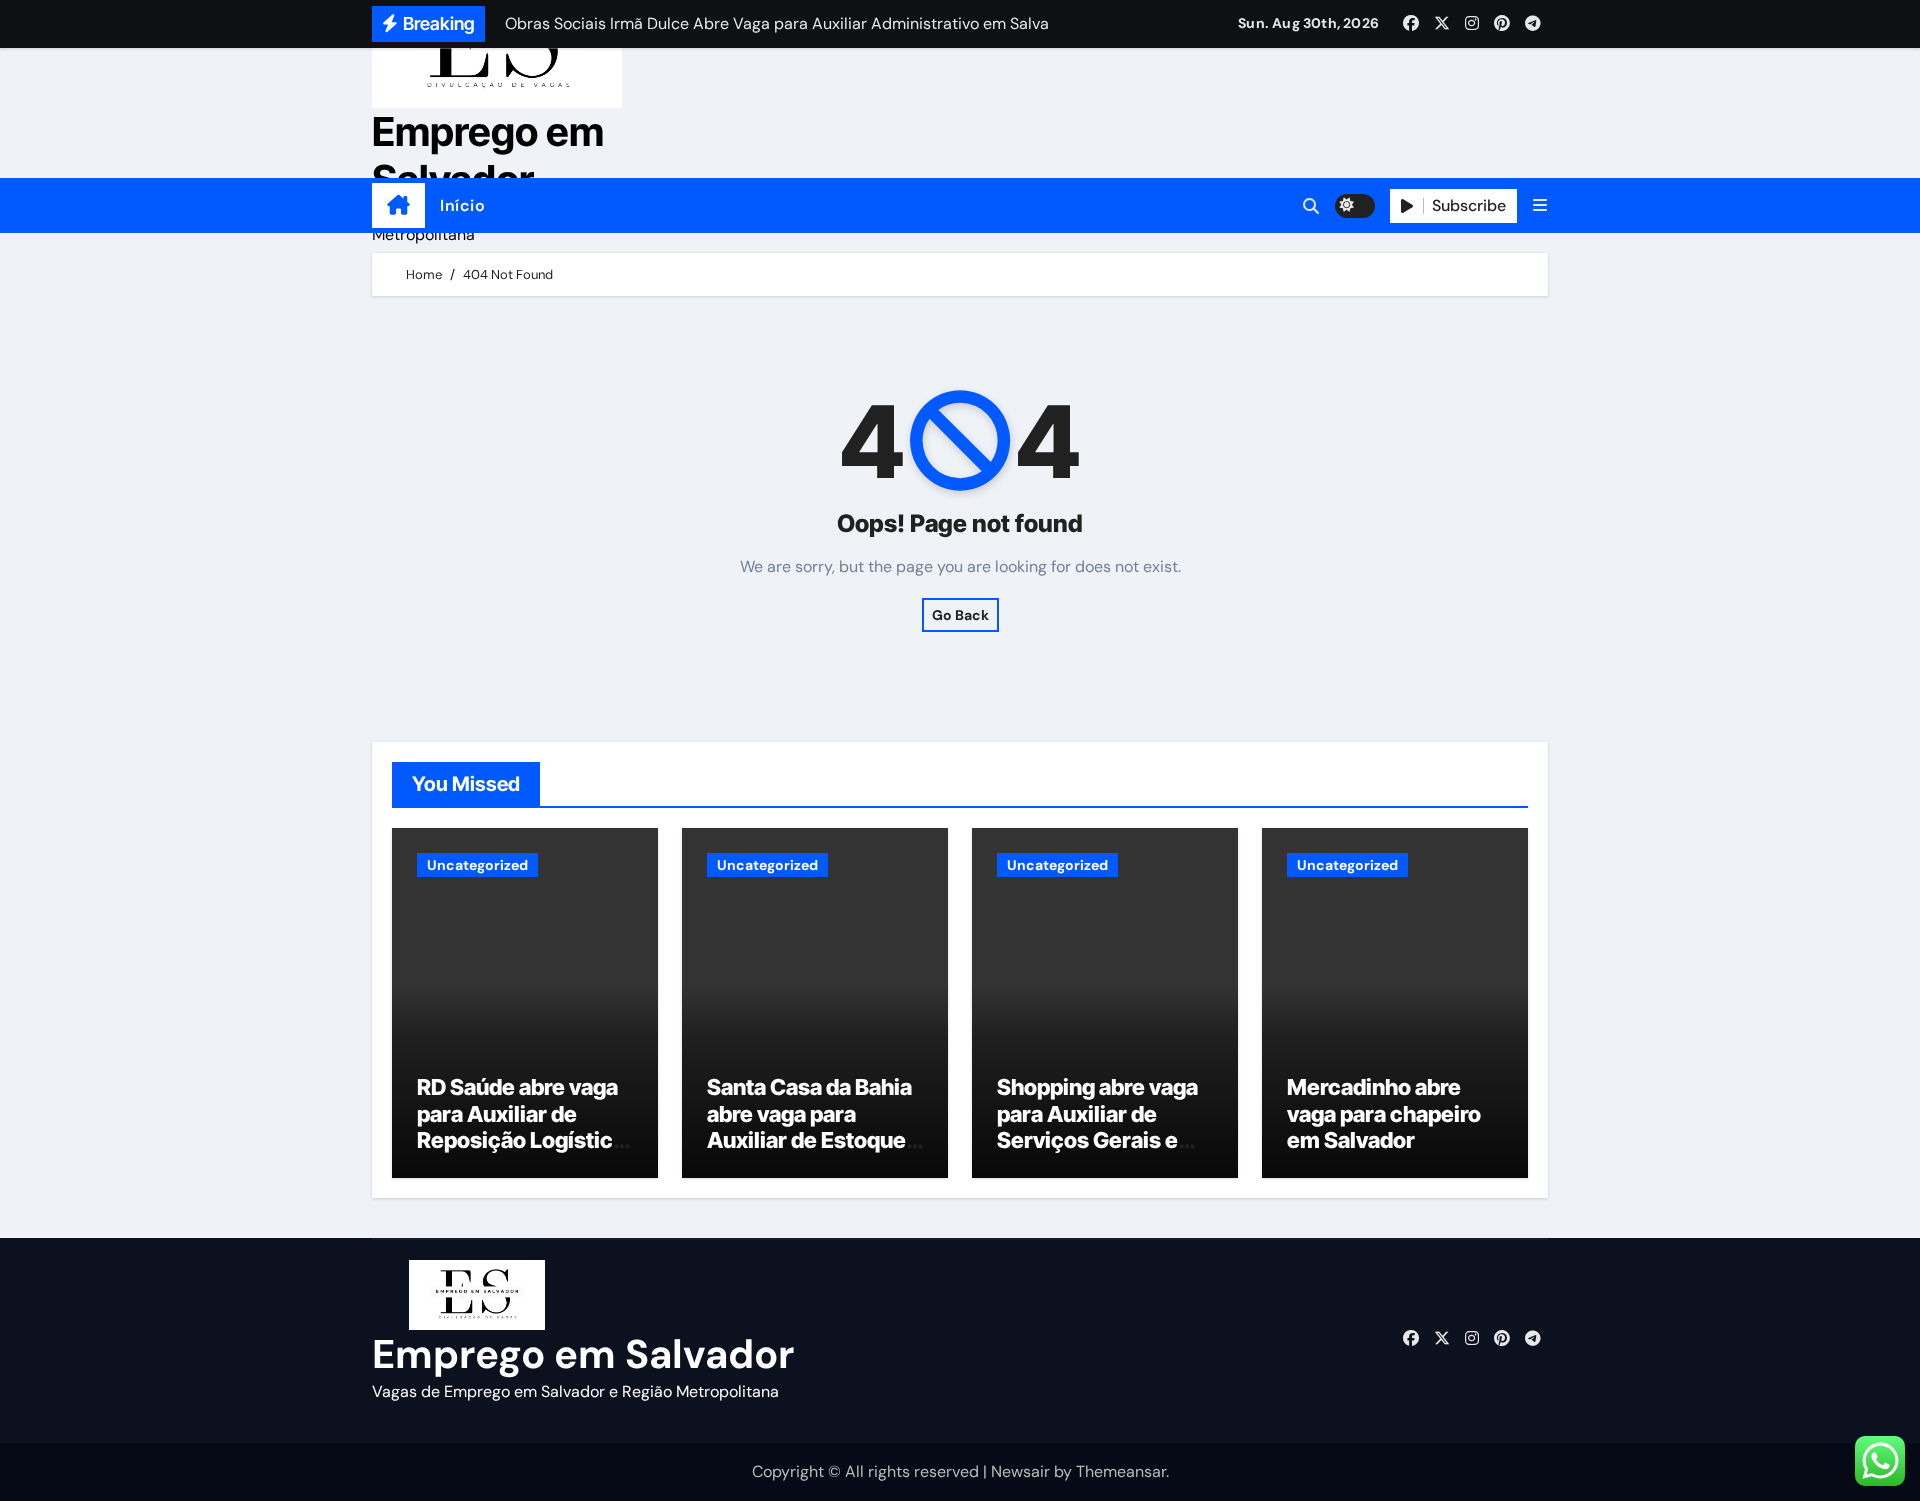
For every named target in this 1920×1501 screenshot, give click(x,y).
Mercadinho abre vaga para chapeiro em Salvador (1384, 1113)
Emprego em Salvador (488, 155)
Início (462, 205)
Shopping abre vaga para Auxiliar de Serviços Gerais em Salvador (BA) (1097, 1126)
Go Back (960, 615)
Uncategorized (477, 865)
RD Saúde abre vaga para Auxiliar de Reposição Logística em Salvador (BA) (521, 1126)
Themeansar (1121, 1471)
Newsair (1020, 1471)
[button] (1540, 205)
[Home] (398, 206)
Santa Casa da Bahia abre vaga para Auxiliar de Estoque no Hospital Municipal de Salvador (809, 1153)
